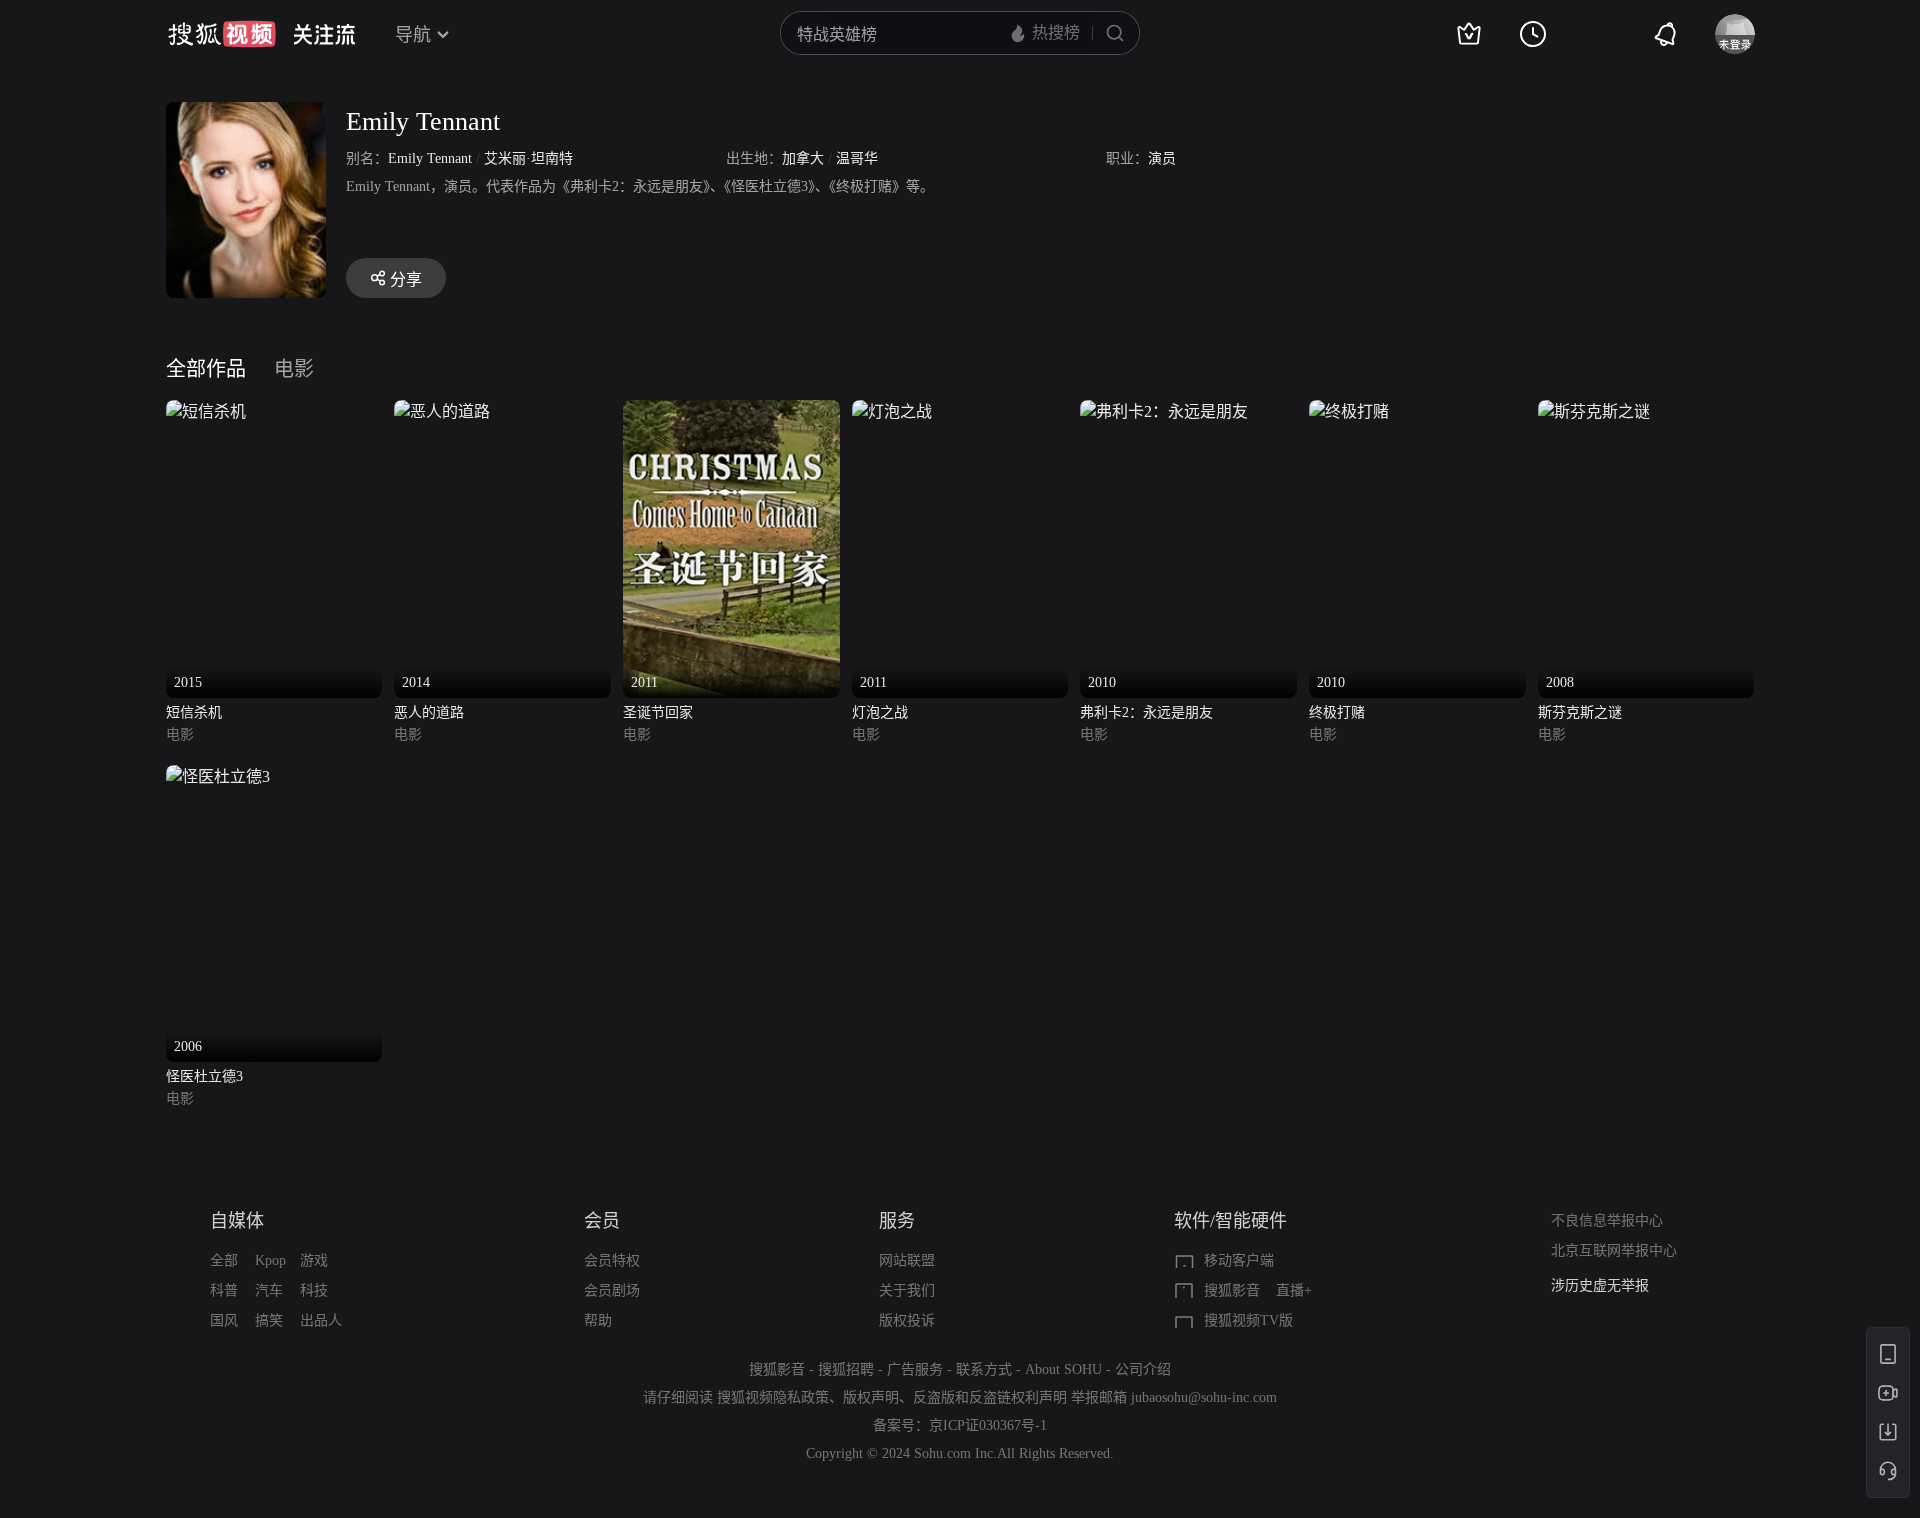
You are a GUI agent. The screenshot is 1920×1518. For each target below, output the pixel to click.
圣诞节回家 (658, 712)
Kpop (270, 1260)
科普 (224, 1290)
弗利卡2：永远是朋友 (1146, 712)
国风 (224, 1320)
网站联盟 (907, 1260)
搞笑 (269, 1320)
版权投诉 (907, 1320)
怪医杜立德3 (204, 1076)
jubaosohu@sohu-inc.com (1204, 1397)
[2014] (442, 411)
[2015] (206, 411)
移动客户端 (1239, 1260)
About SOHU (1063, 1369)
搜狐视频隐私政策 (773, 1397)
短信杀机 (194, 712)
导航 (413, 35)
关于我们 (907, 1290)
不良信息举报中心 (1607, 1220)
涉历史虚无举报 (1600, 1285)
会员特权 (612, 1260)
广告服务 (915, 1369)
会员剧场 (612, 1290)
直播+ (1294, 1290)
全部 (224, 1260)
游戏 (314, 1260)
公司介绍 (1143, 1369)
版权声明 (871, 1397)
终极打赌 (1337, 712)
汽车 (269, 1290)
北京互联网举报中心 (1614, 1250)
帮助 (598, 1320)
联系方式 (984, 1369)
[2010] (1164, 411)
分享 (406, 279)
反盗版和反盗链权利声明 (990, 1397)
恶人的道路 (429, 712)
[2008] (1594, 411)
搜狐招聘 (846, 1369)
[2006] (218, 776)
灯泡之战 (880, 712)
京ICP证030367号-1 (988, 1425)
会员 (602, 1221)
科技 (314, 1290)
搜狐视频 (222, 34)
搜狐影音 (1232, 1290)
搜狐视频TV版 (1248, 1320)
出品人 (321, 1320)
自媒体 (237, 1221)
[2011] (731, 411)
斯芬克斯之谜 (1580, 712)
